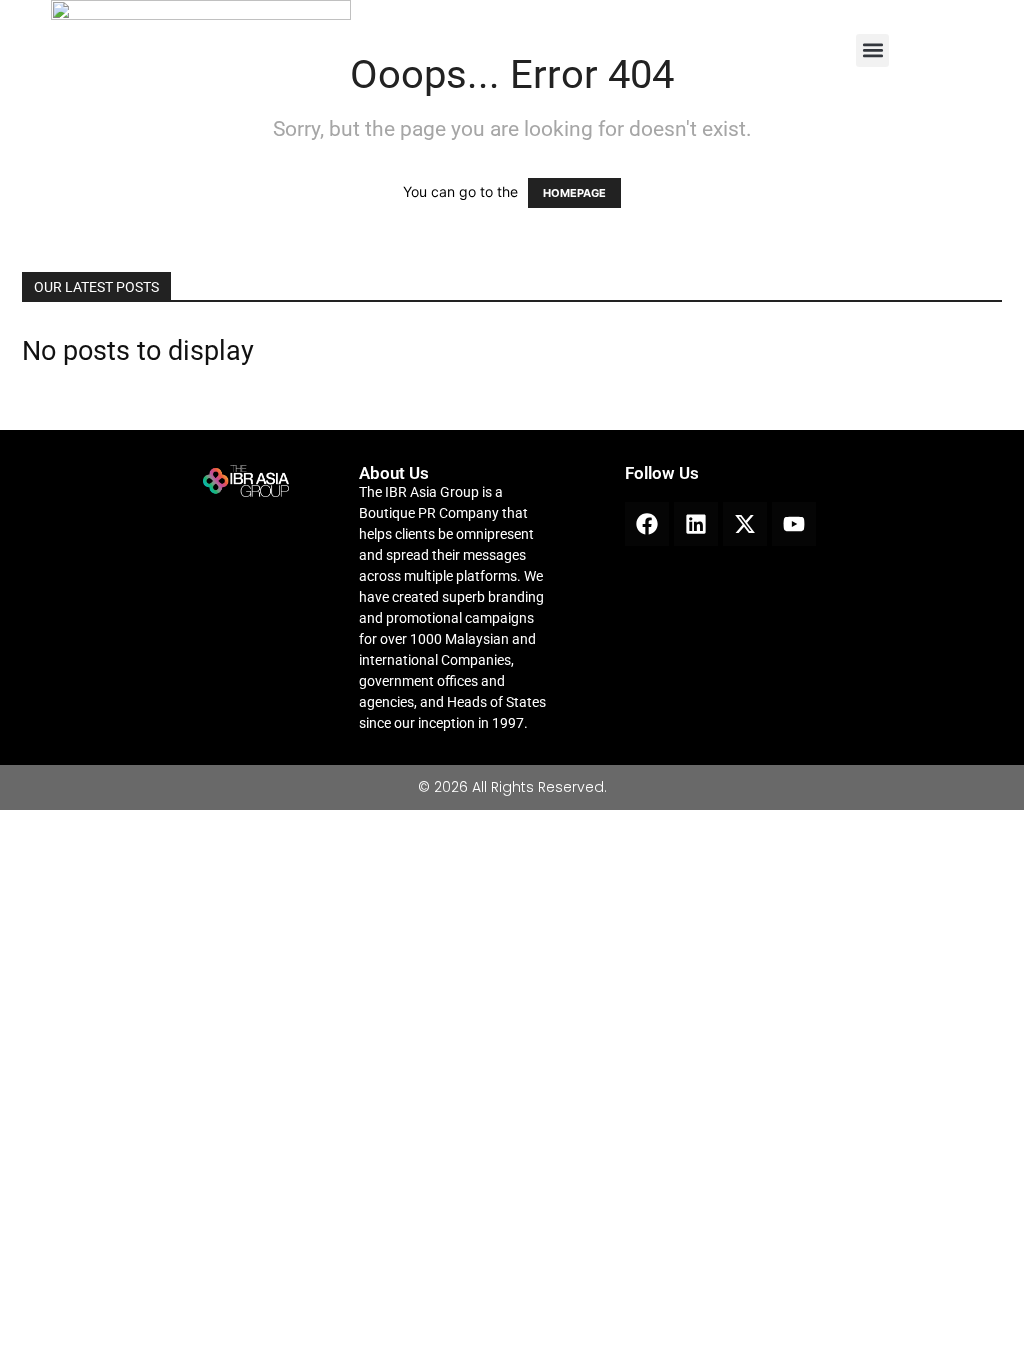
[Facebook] (647, 524)
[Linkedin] (696, 524)
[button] (872, 50)
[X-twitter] (745, 524)
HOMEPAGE (574, 193)
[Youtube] (794, 524)
